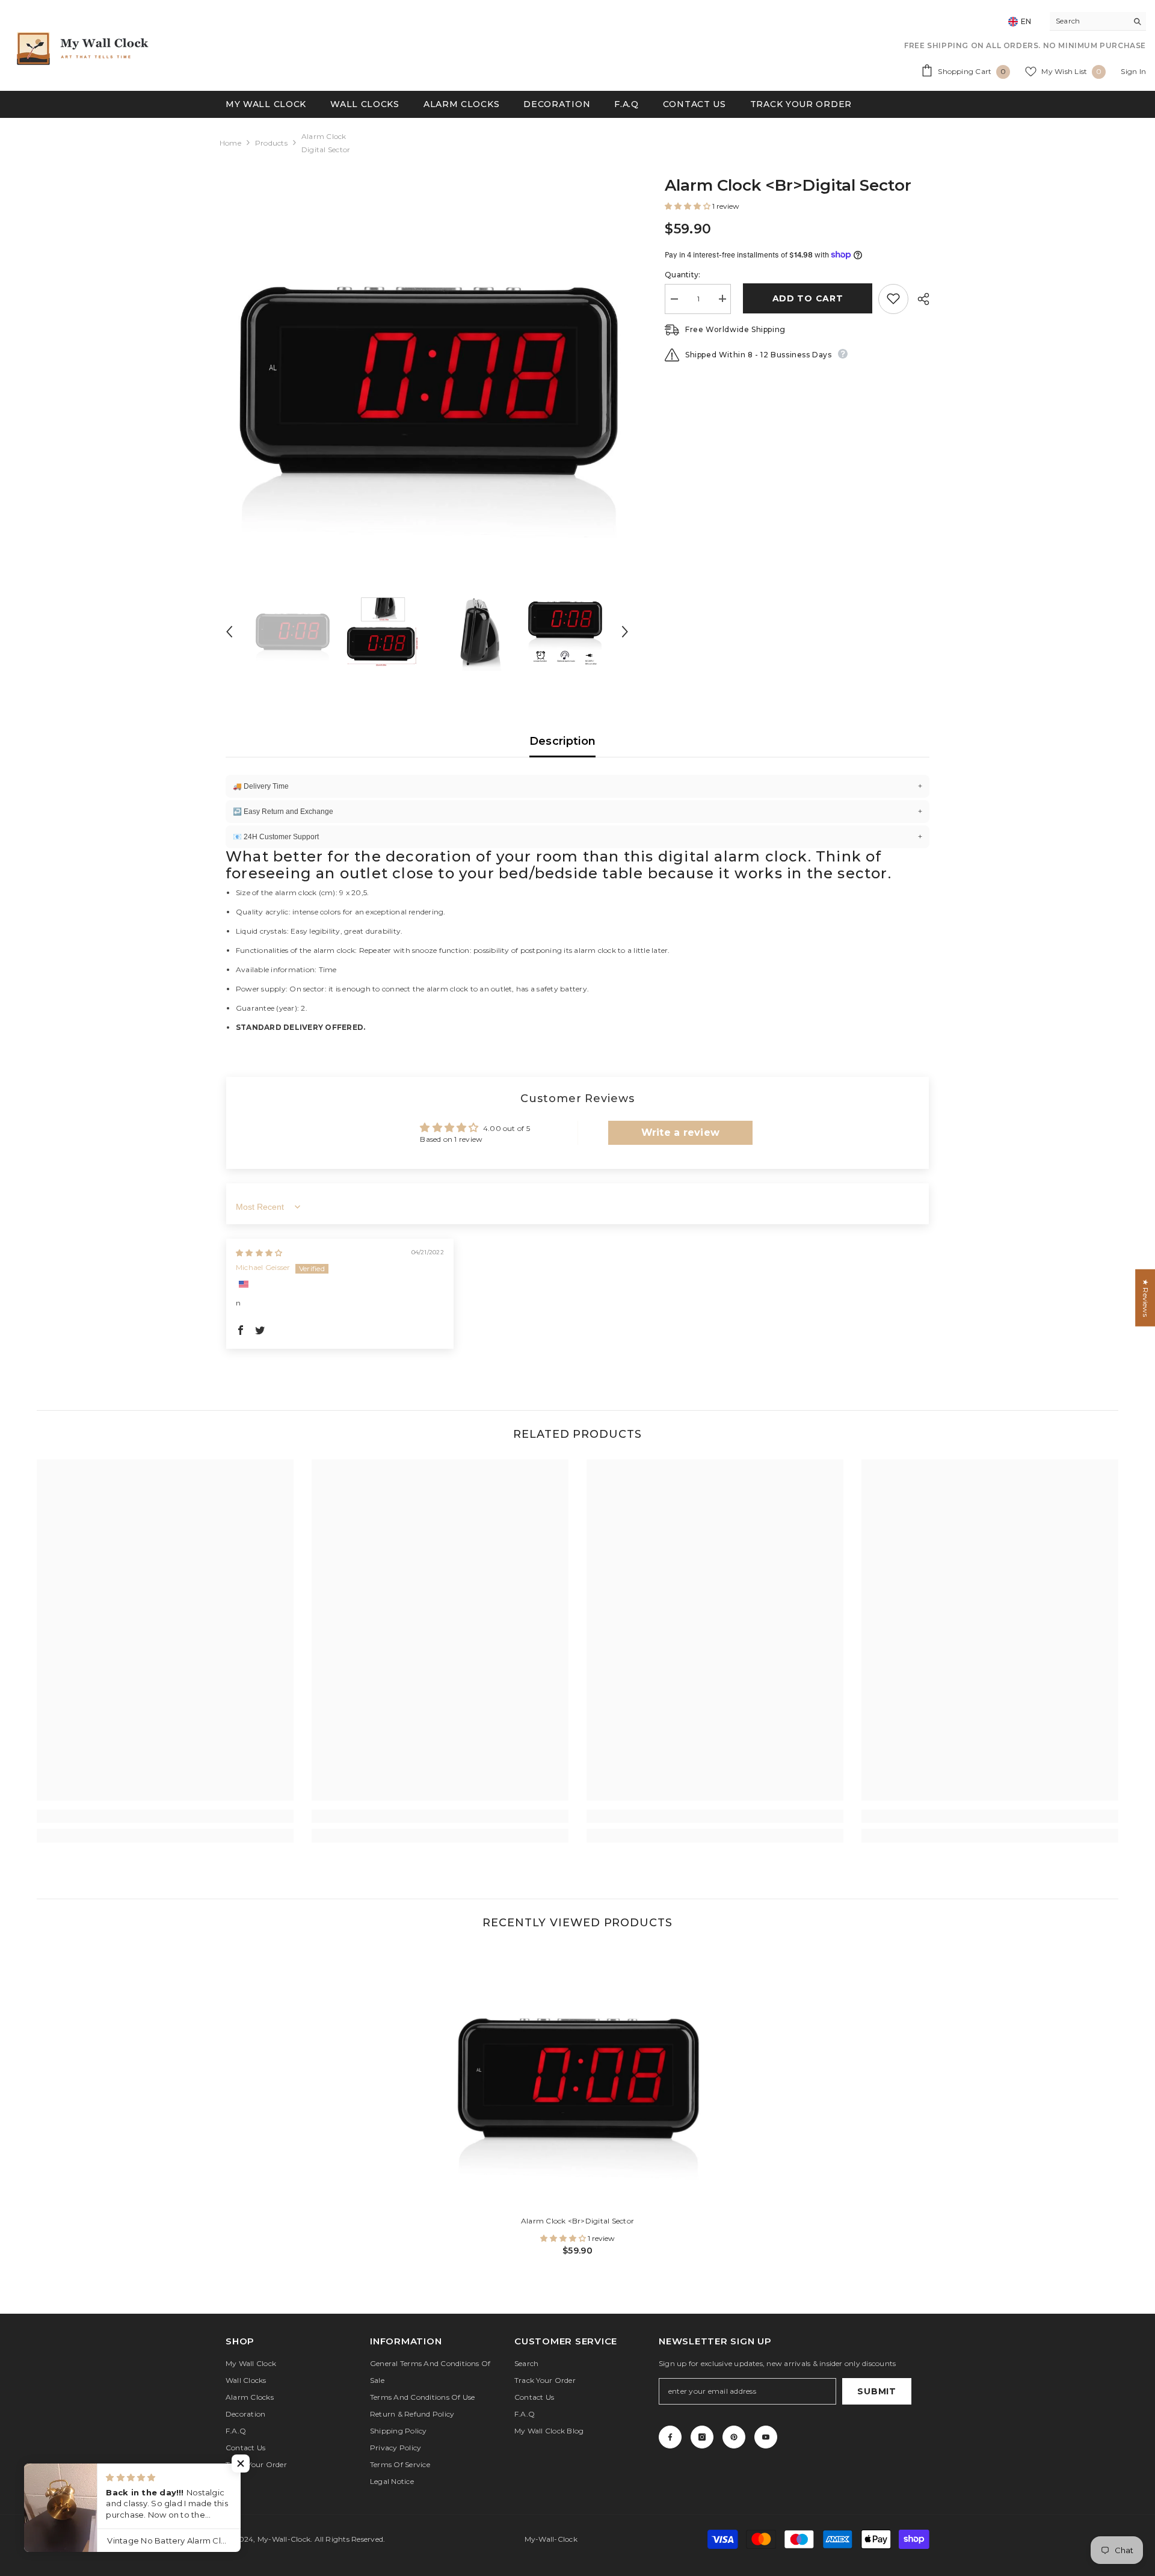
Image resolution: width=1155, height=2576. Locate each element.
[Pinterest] (734, 2437)
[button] (229, 632)
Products (271, 143)
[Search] (1098, 21)
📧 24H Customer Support (577, 837)
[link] (165, 1816)
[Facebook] (670, 2437)
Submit (876, 2391)
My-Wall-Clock (284, 2539)
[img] (259, 1253)
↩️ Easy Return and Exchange (577, 812)
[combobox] (1089, 21)
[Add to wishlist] (893, 298)
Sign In (1133, 71)
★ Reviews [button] (1146, 1298)
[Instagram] (702, 2437)
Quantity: (682, 274)
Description (563, 741)
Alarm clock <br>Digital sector (577, 2221)
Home (230, 143)
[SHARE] (919, 299)
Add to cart (805, 298)
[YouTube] (766, 2437)
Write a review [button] (680, 1132)
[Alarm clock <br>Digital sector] (577, 2077)
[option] (427, 378)
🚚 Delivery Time (577, 786)
